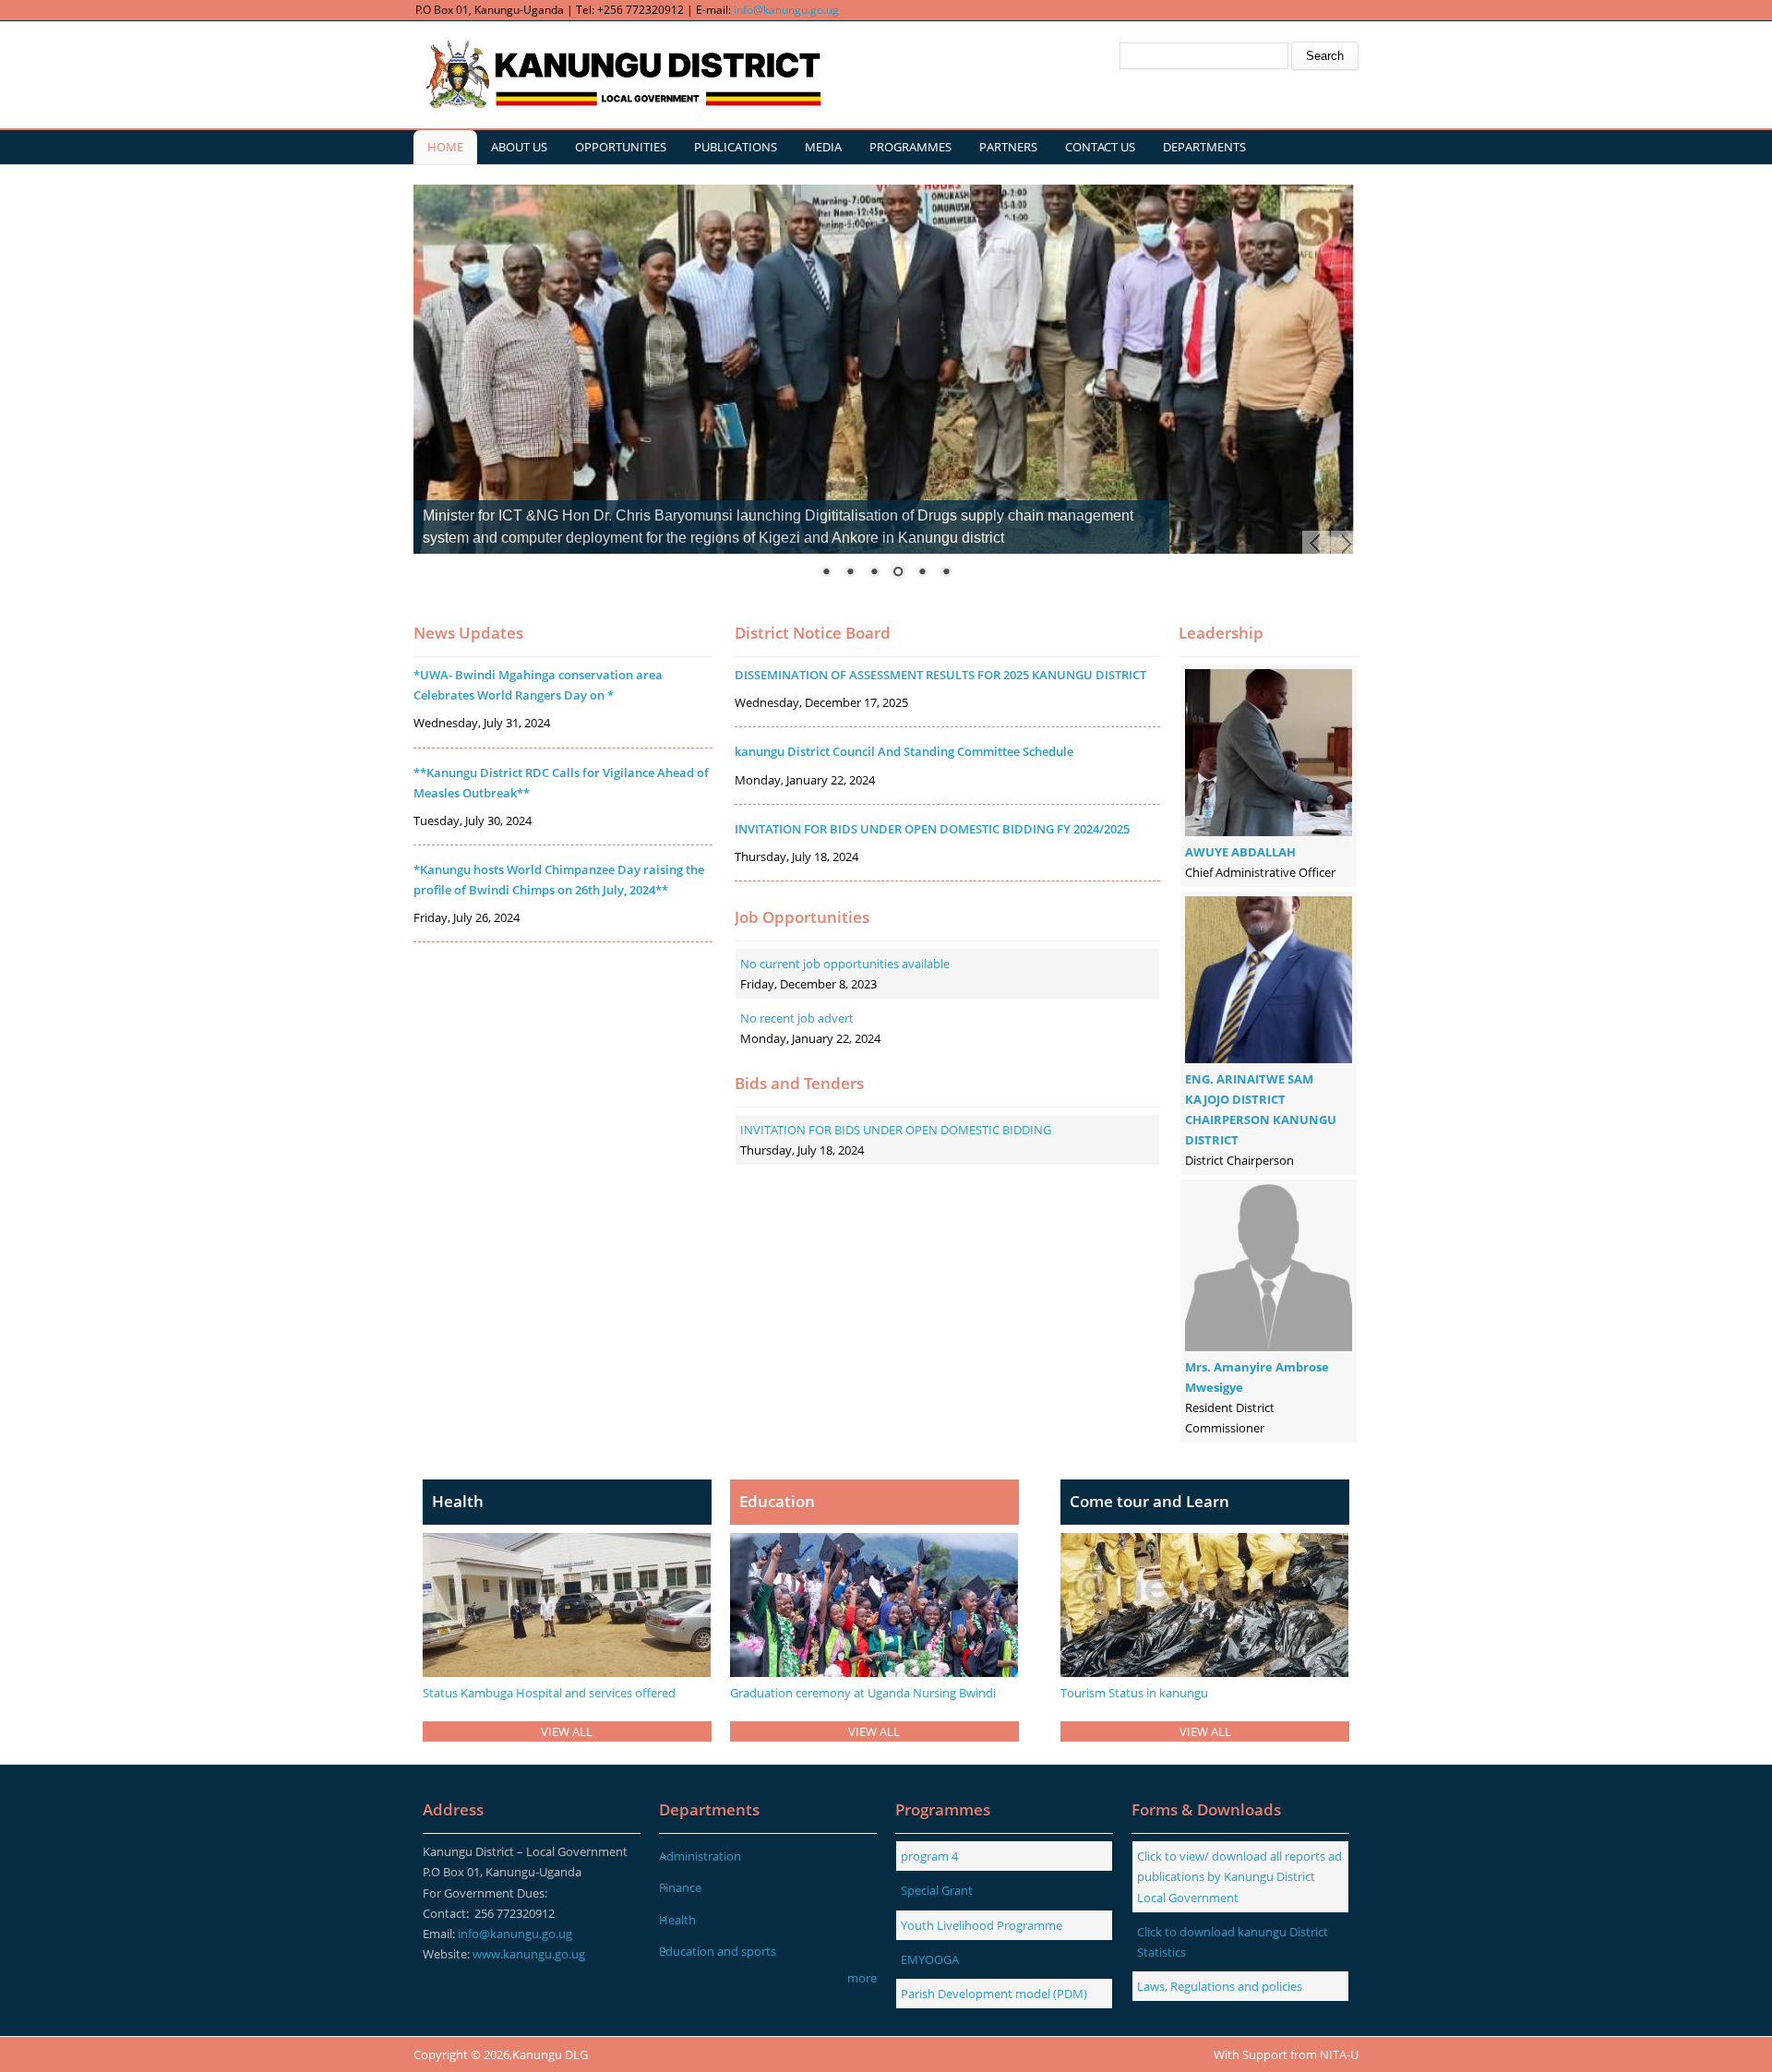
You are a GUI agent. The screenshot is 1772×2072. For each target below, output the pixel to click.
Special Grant (937, 1890)
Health (677, 1920)
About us (519, 147)
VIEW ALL (567, 1731)
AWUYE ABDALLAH (1240, 852)
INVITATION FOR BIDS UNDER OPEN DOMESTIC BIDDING (896, 1130)
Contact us (1100, 147)
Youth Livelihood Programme (982, 1925)
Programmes (910, 147)
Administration (700, 1856)
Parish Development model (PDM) (994, 1994)
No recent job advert (797, 1018)
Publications (736, 147)
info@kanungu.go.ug (786, 10)
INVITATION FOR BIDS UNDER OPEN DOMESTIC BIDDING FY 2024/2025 (932, 829)
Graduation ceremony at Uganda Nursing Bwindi (863, 1693)
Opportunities (621, 147)
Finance (680, 1887)
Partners (1008, 147)
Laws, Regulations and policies (1220, 1986)
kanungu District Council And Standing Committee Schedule (904, 751)
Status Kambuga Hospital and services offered (549, 1693)
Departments (1204, 147)
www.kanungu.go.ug (529, 1954)
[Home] (621, 75)
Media (823, 147)
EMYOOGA (930, 1959)
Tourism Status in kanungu (1134, 1693)
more (862, 1978)
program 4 (929, 1856)
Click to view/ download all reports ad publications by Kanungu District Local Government (1239, 1876)
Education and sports (718, 1951)
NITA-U (1339, 2054)
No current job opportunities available (845, 964)
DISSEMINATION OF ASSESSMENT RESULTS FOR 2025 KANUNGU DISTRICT (940, 675)
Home (445, 147)
